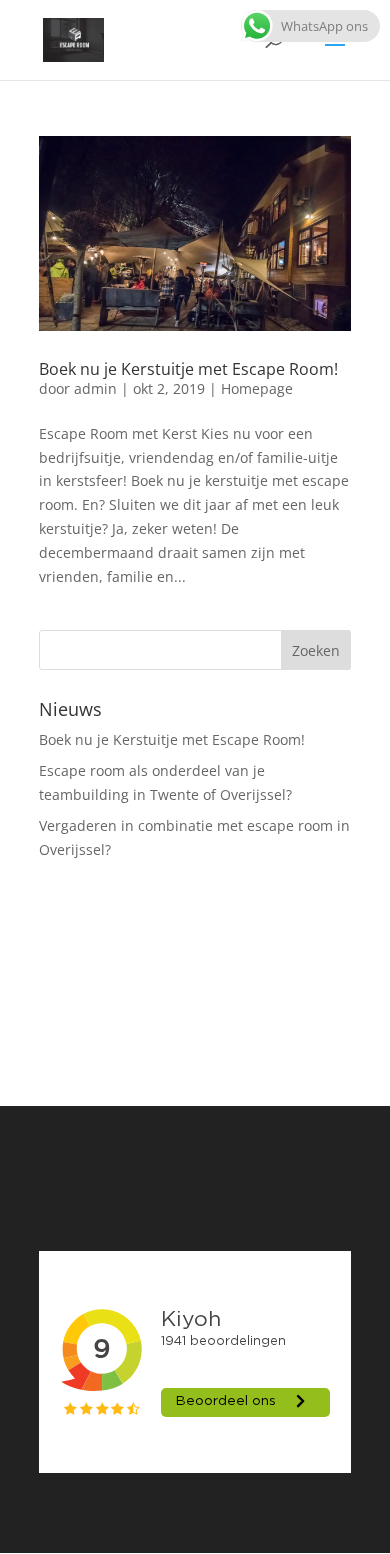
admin (95, 388)
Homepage (257, 388)
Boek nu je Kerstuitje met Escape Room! (188, 369)
